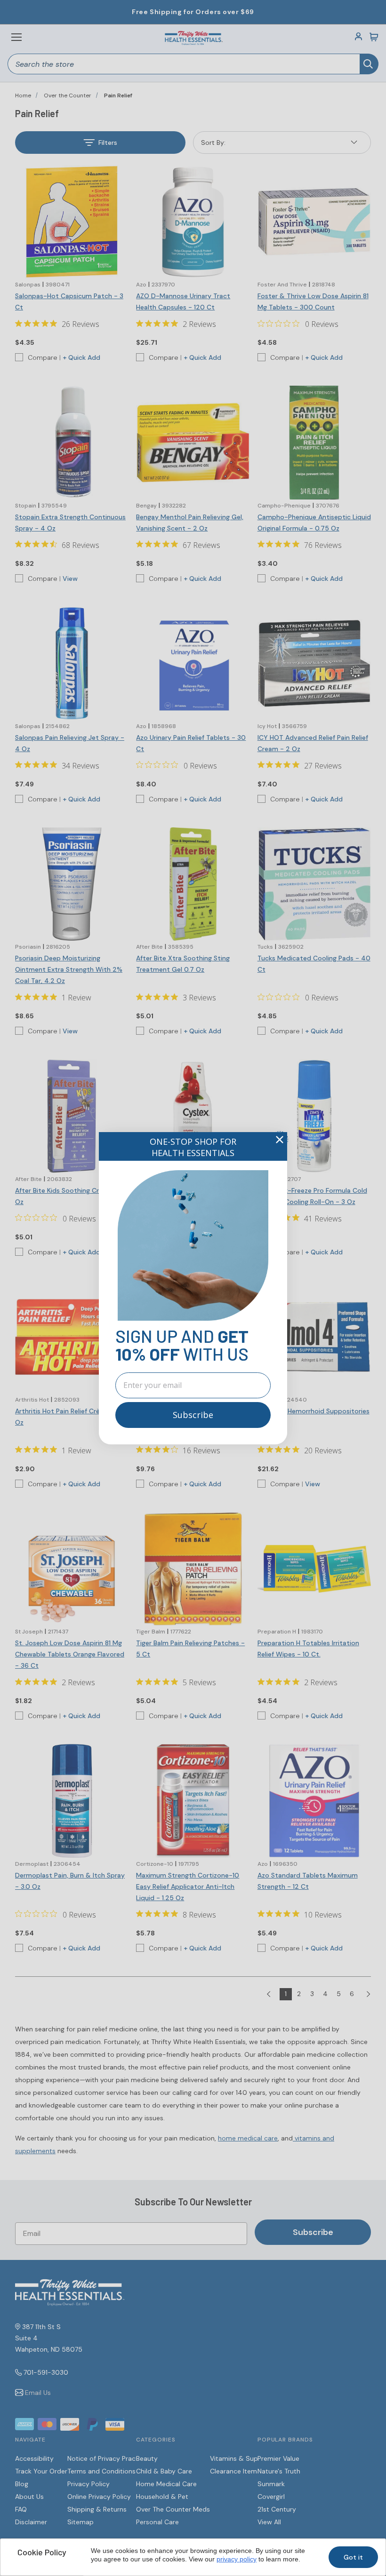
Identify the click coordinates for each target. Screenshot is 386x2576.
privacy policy (237, 2559)
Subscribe (193, 1415)
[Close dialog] (280, 1140)
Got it (353, 2557)
